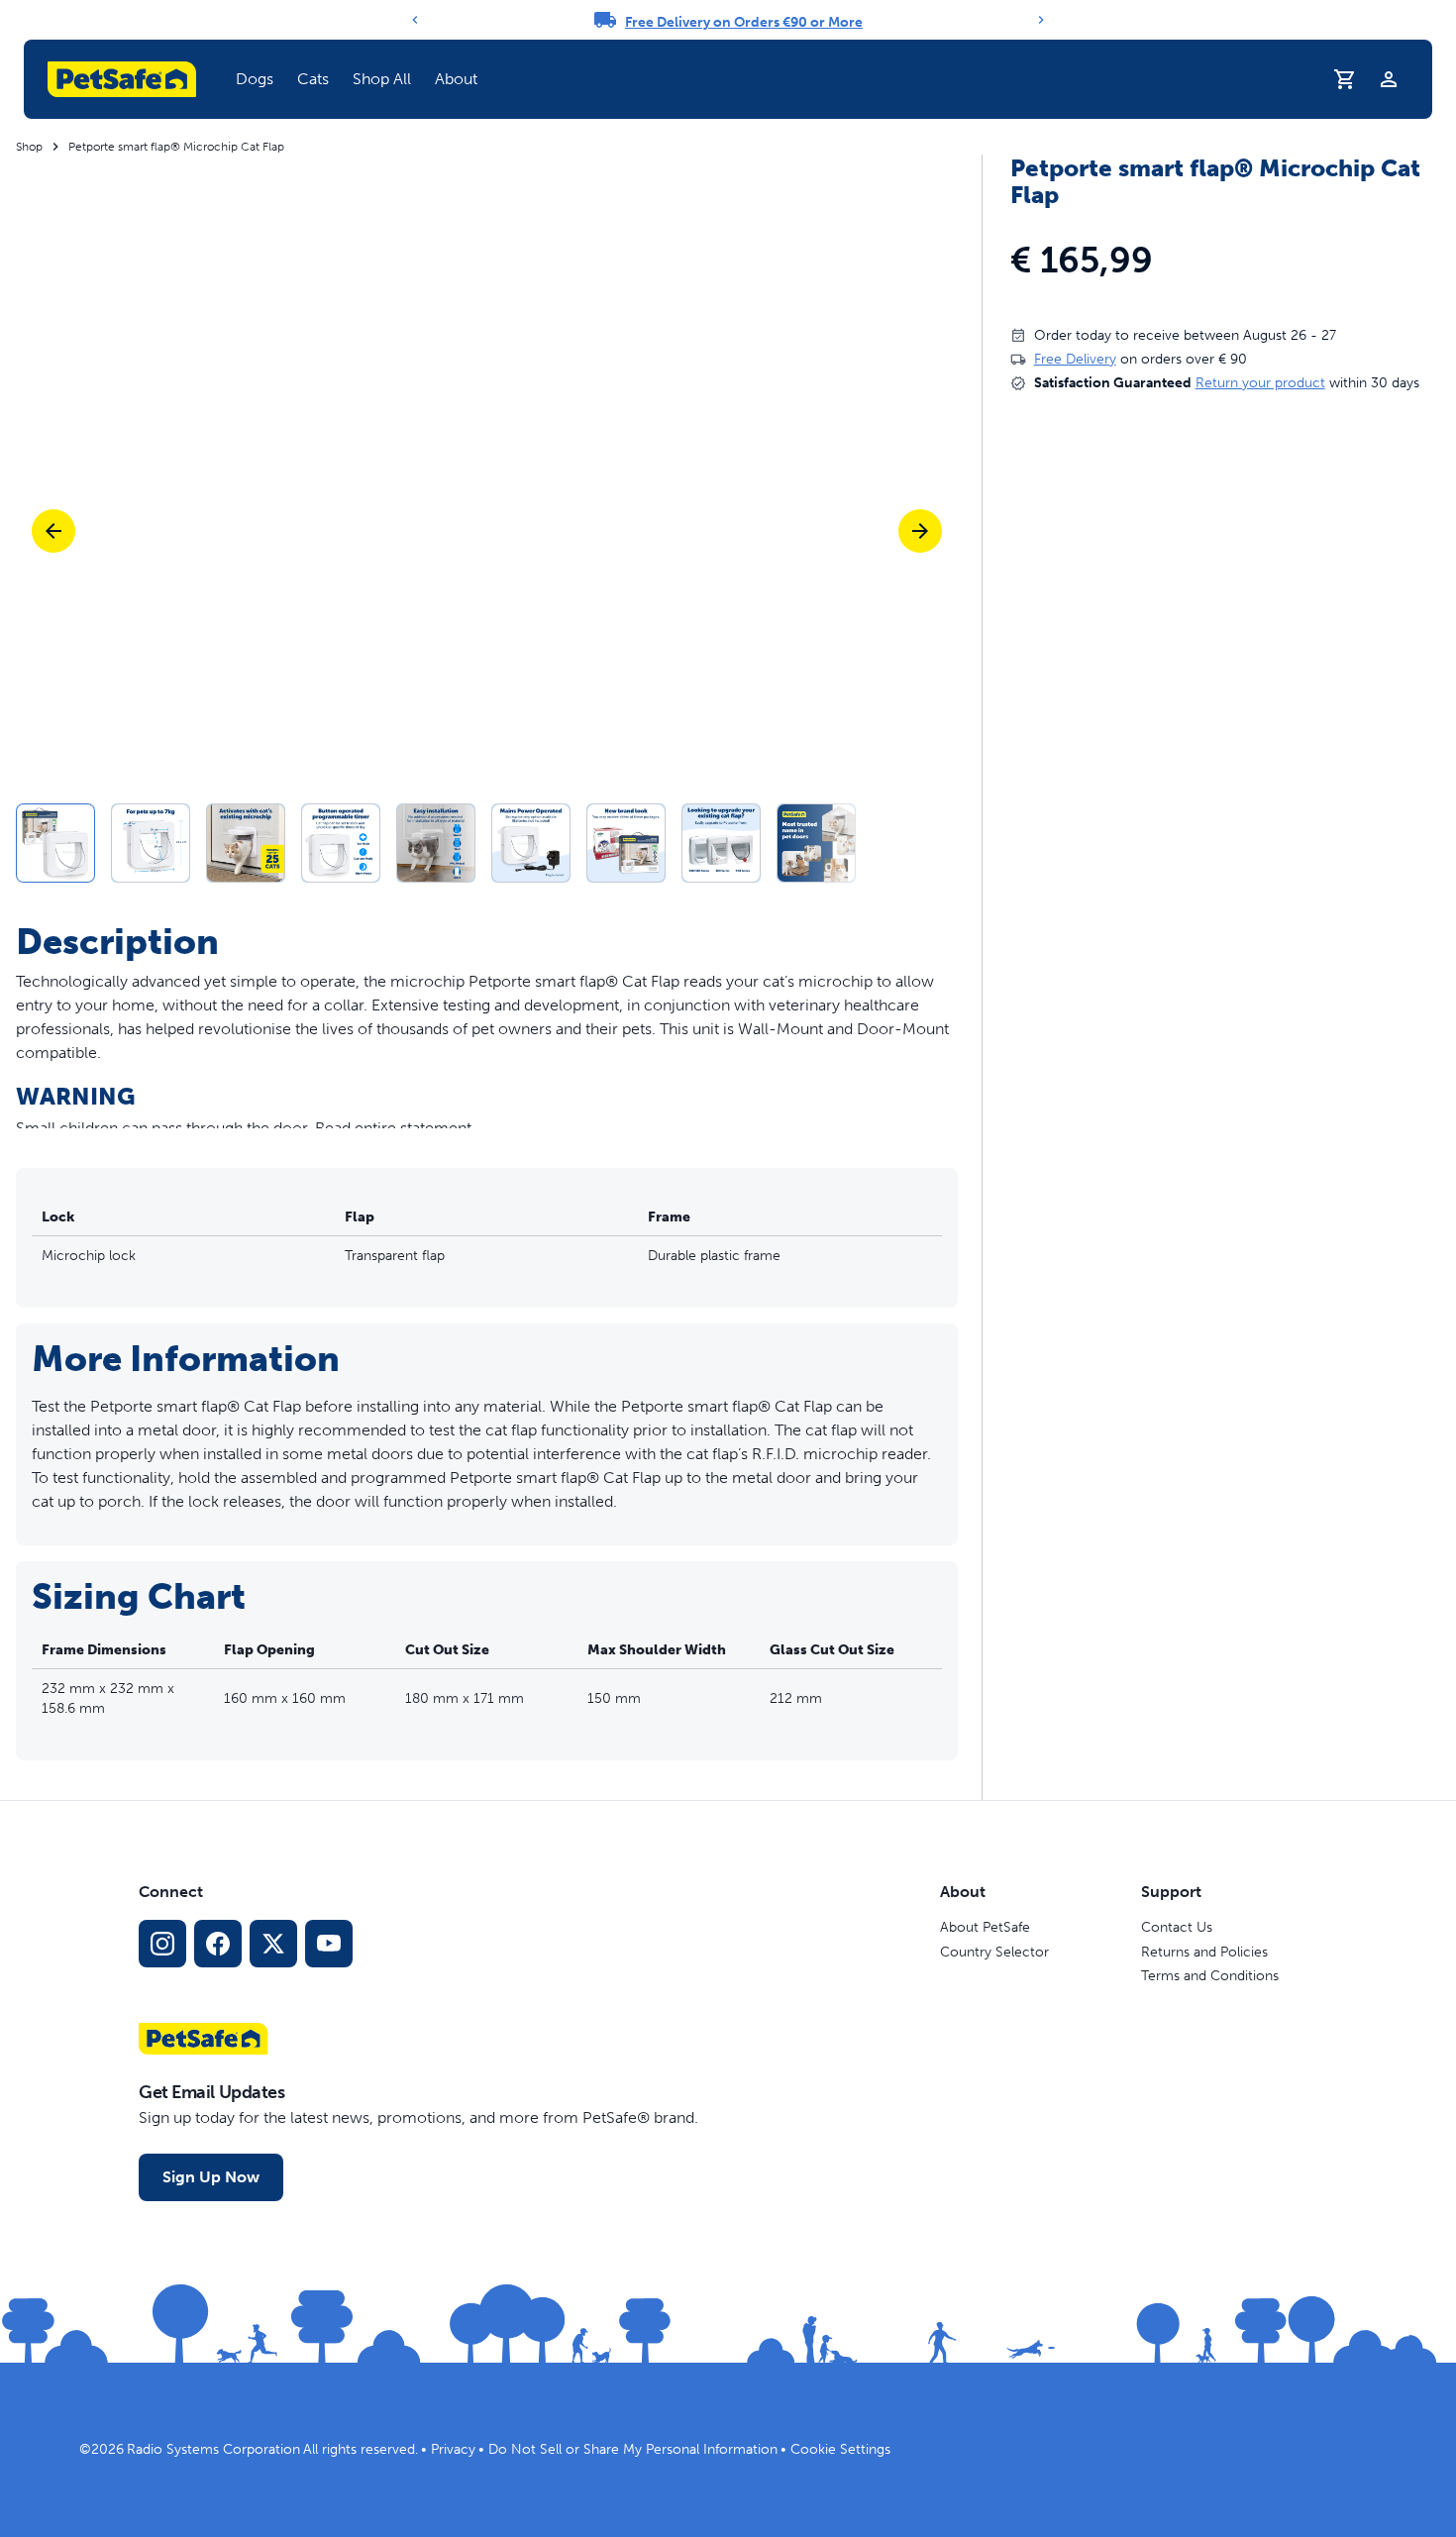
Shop (29, 147)
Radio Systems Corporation (213, 2449)
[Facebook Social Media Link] (218, 1944)
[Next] (1041, 20)
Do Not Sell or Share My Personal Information (633, 2449)
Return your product (1260, 383)
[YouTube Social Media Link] (329, 1944)
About (456, 79)
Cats (313, 79)
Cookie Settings (840, 2449)
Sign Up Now (211, 2177)
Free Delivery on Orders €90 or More (744, 22)
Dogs (255, 79)
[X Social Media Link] (273, 1944)
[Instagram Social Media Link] (162, 1944)
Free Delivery (1075, 359)
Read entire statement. (395, 1128)
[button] (255, 79)
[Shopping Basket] (1345, 79)
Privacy (453, 2449)
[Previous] (415, 20)
